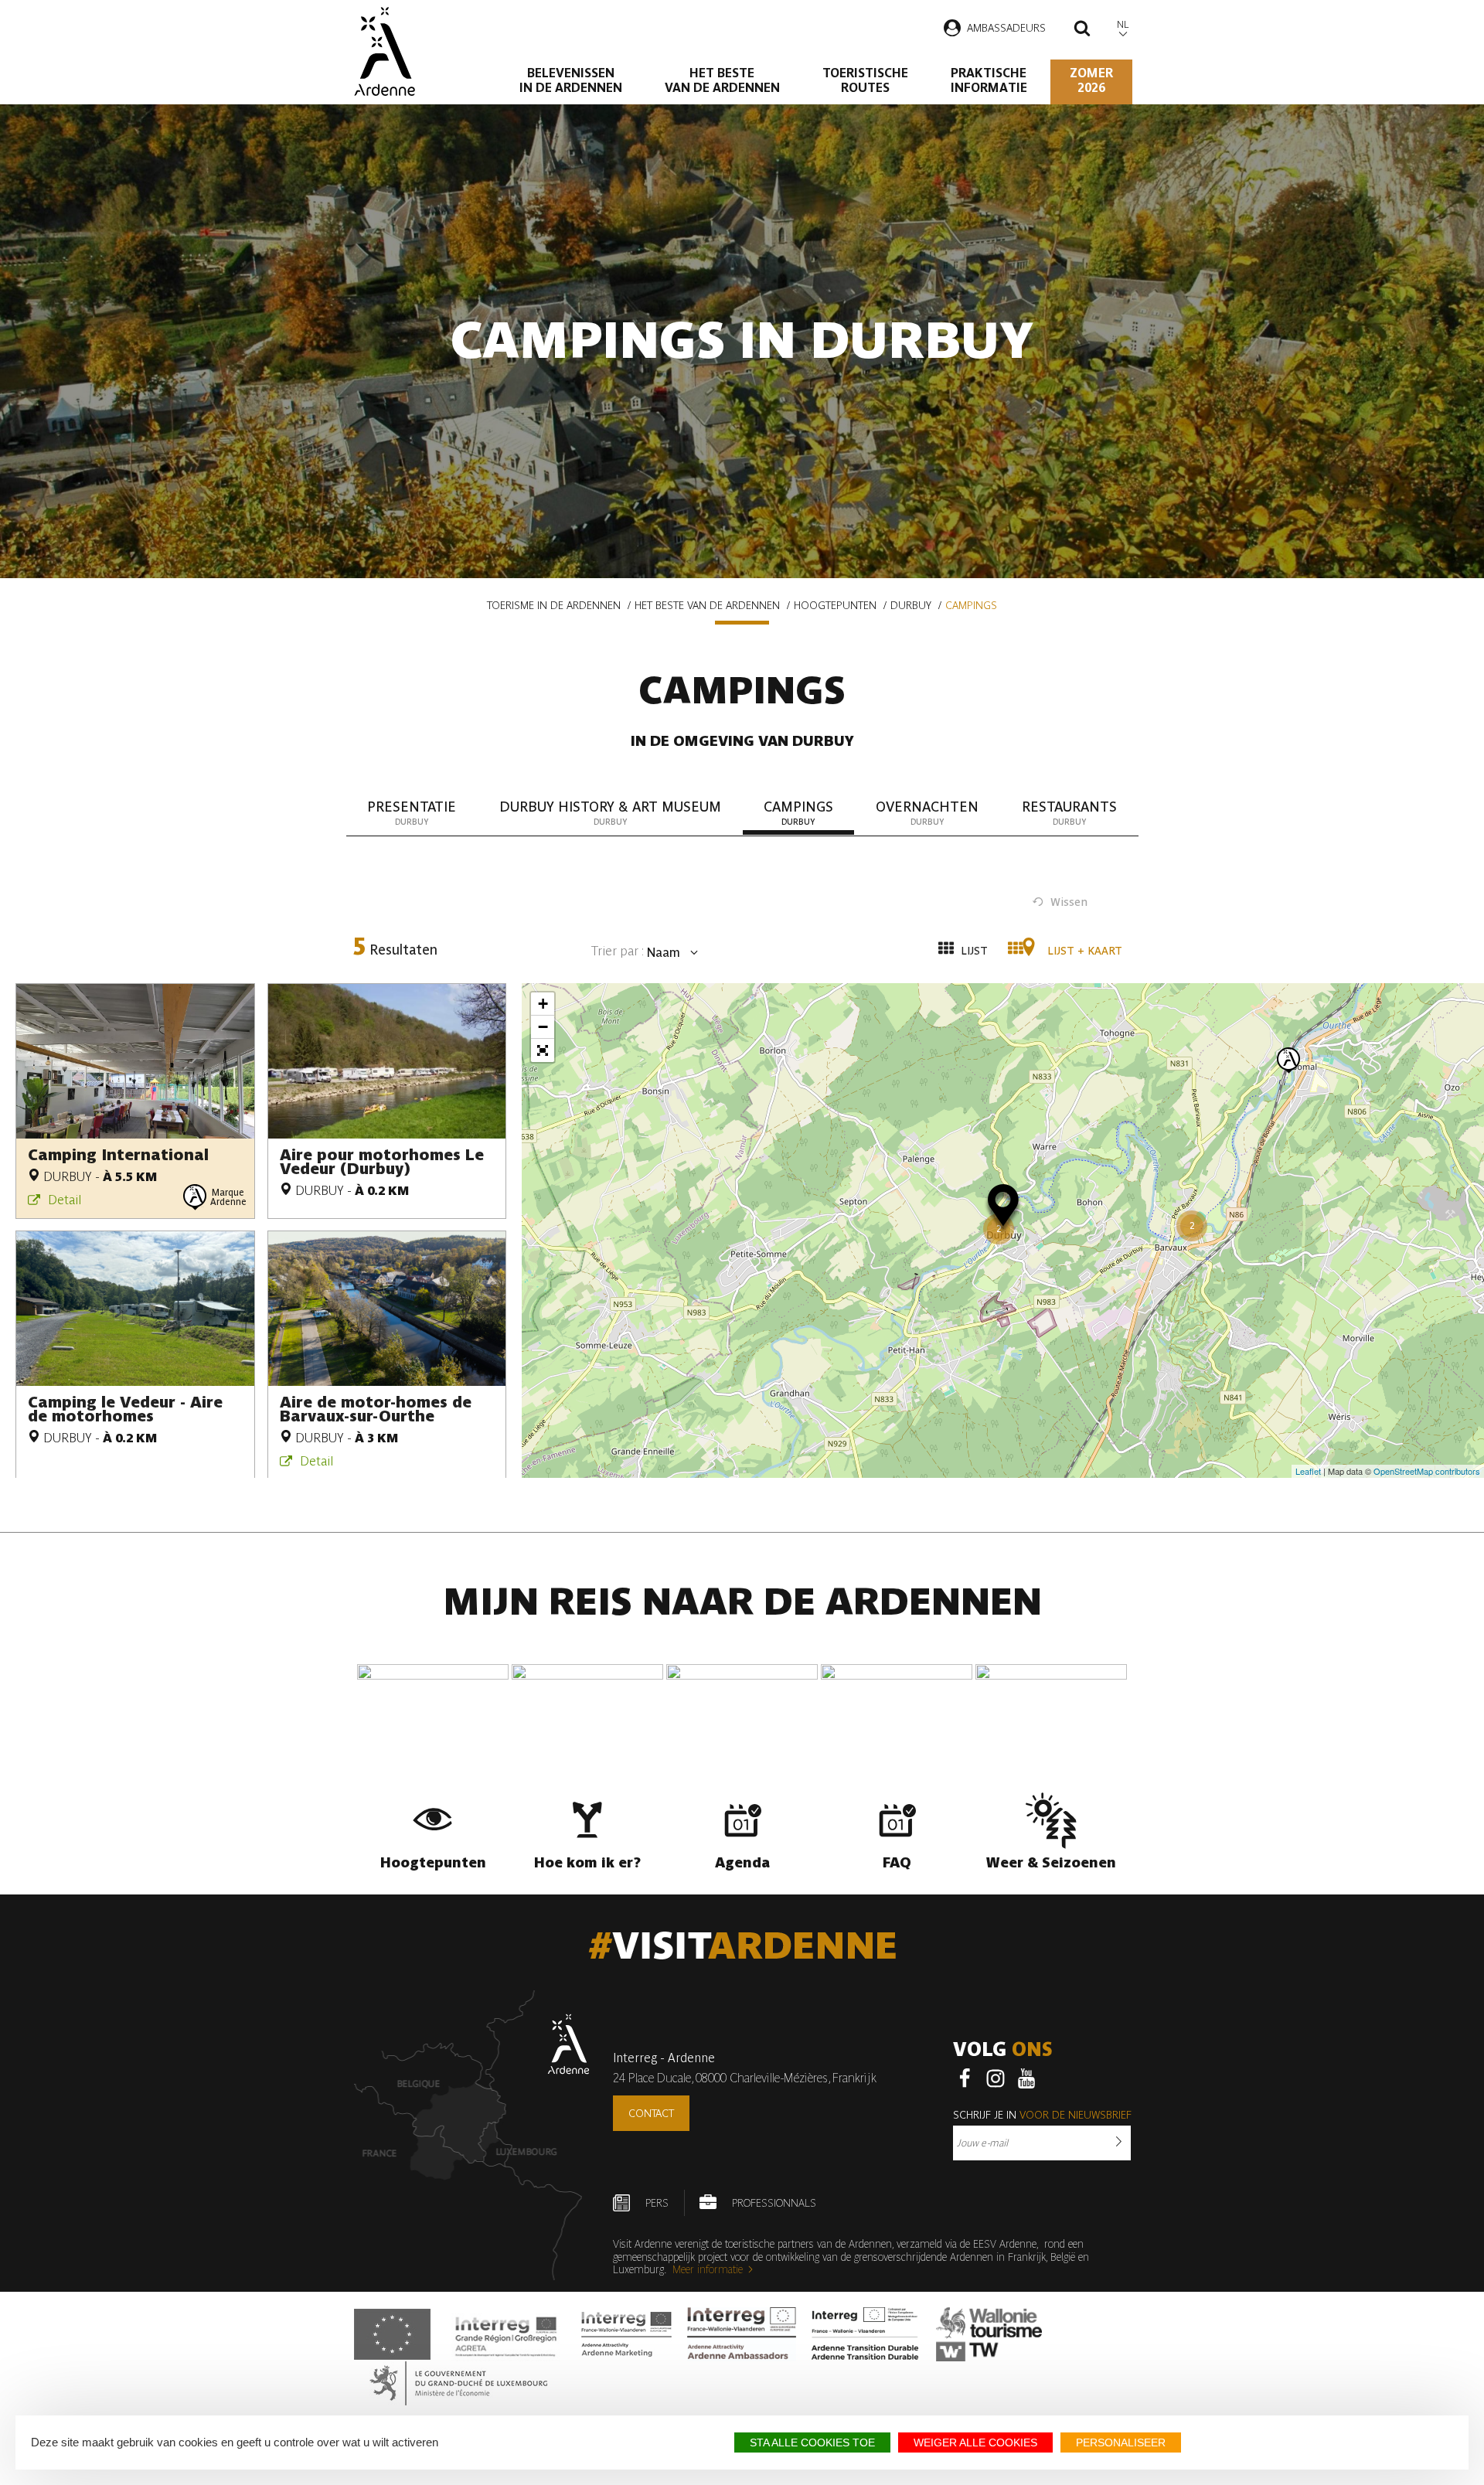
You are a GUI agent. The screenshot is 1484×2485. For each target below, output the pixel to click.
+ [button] (543, 1004)
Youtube (1026, 2078)
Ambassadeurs (1006, 28)
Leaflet (1308, 1471)
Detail (65, 1200)
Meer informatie (708, 2269)
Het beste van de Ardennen (722, 80)
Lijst (973, 951)
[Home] (385, 51)
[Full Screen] (543, 1050)
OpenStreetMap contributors (1427, 1471)
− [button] (543, 1027)
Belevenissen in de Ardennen (571, 80)
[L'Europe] (392, 2334)
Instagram (996, 2078)
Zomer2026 (1091, 80)
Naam (662, 953)
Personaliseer (1121, 2442)
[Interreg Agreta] (506, 2334)
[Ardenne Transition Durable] (866, 2334)
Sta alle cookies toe (812, 2442)
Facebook (965, 2078)
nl (1123, 24)
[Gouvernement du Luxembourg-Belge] (458, 2383)
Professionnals (774, 2203)
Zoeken (1082, 30)
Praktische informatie (989, 80)
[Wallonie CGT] (989, 2334)
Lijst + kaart (1083, 951)
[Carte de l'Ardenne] (472, 2135)
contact (651, 2113)
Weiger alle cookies (975, 2442)
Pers (657, 2203)
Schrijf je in (1042, 2115)
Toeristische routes (865, 80)
